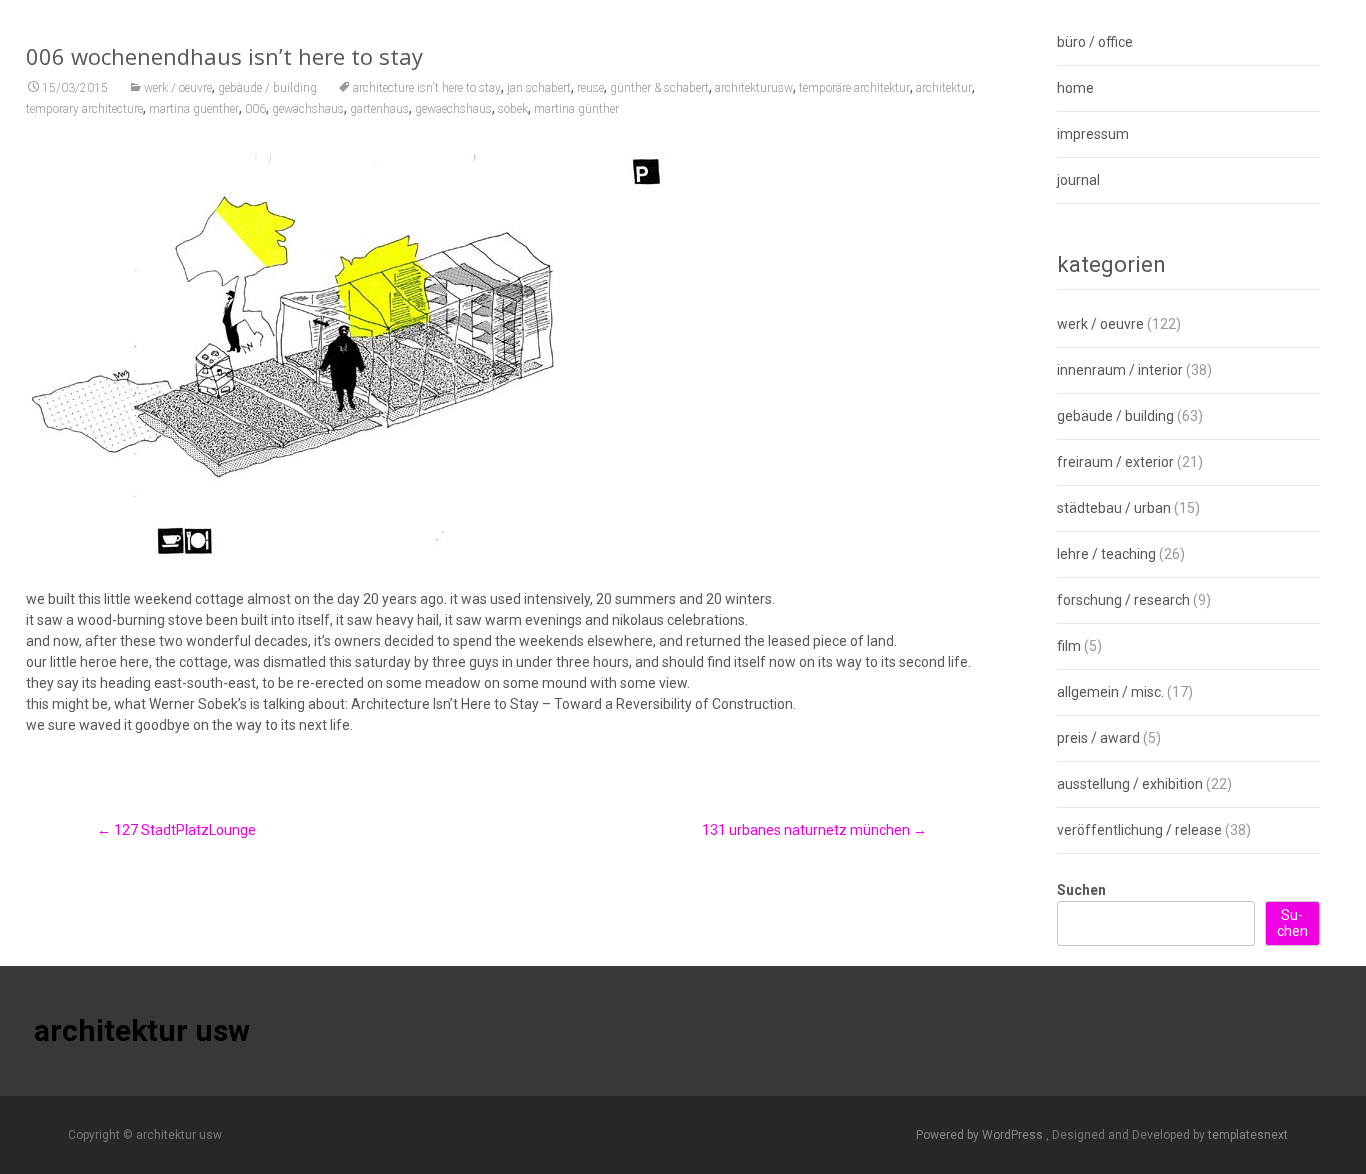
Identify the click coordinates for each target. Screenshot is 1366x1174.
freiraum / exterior (1115, 462)
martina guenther (194, 109)
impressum (1093, 134)
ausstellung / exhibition (1130, 784)
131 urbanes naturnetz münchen (814, 830)
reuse (590, 88)
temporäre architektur (854, 88)
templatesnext (1248, 1135)
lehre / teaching (1106, 554)
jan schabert (539, 88)
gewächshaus (308, 109)
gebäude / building (267, 88)
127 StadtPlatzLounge (176, 830)
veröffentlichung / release (1139, 830)
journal (1078, 180)
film (1069, 646)
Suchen (1081, 890)
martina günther (576, 109)
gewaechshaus (453, 109)
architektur (944, 88)
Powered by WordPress (981, 1135)
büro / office (1095, 42)
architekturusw (754, 88)
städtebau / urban (1114, 508)
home (1075, 88)
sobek (513, 109)
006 (255, 109)
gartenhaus (379, 109)
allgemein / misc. (1110, 692)
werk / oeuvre (178, 88)
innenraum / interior (1120, 370)
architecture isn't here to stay (427, 88)
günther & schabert (659, 88)
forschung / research (1123, 600)
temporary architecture (84, 109)
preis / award (1098, 738)
